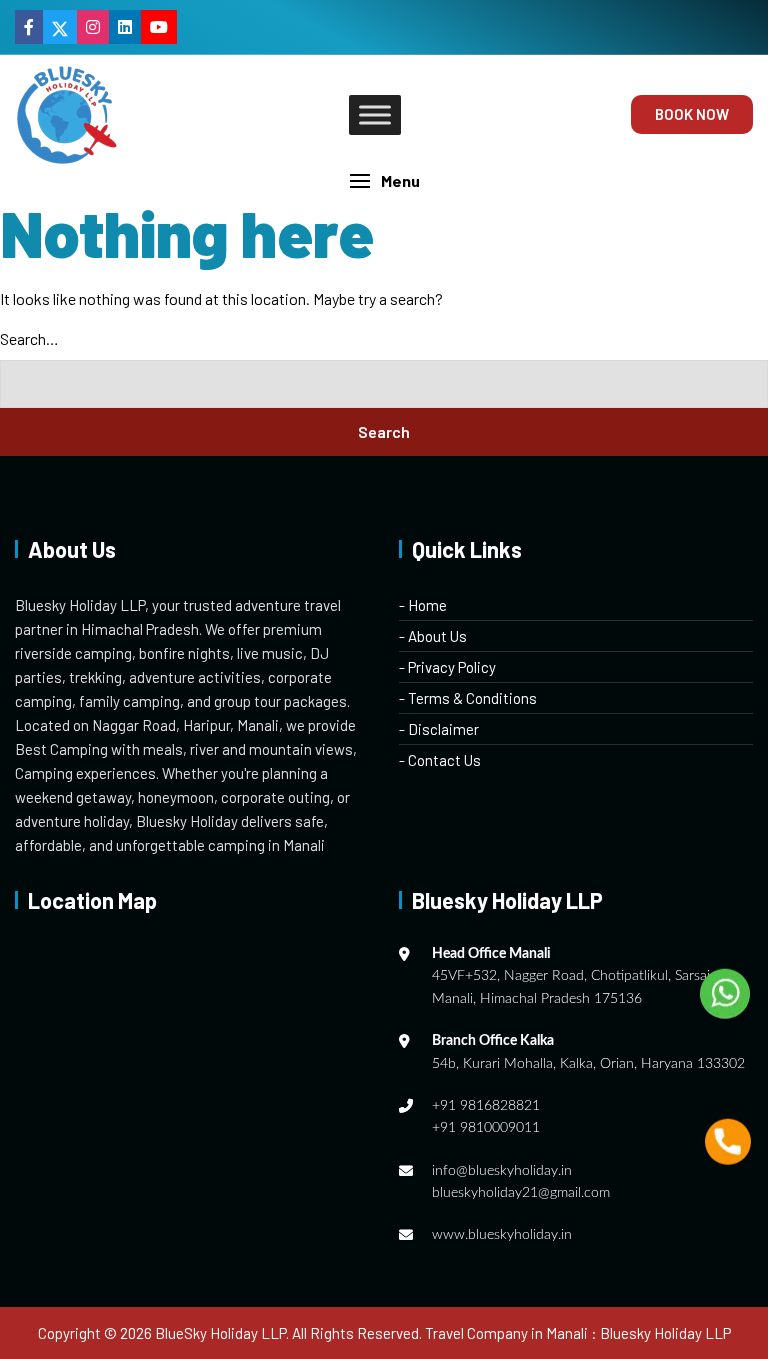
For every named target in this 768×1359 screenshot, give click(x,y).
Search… (29, 338)
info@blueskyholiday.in (502, 1171)
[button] (384, 181)
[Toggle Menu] (375, 114)
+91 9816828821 (486, 1106)
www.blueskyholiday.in (502, 1235)
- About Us (433, 636)
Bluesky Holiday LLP (665, 1333)
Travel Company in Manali (506, 1333)
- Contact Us (440, 760)
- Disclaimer (439, 729)
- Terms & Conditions (468, 698)
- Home (423, 605)
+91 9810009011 (486, 1128)
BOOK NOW (692, 114)
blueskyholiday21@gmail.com (521, 1193)
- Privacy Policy (447, 667)
